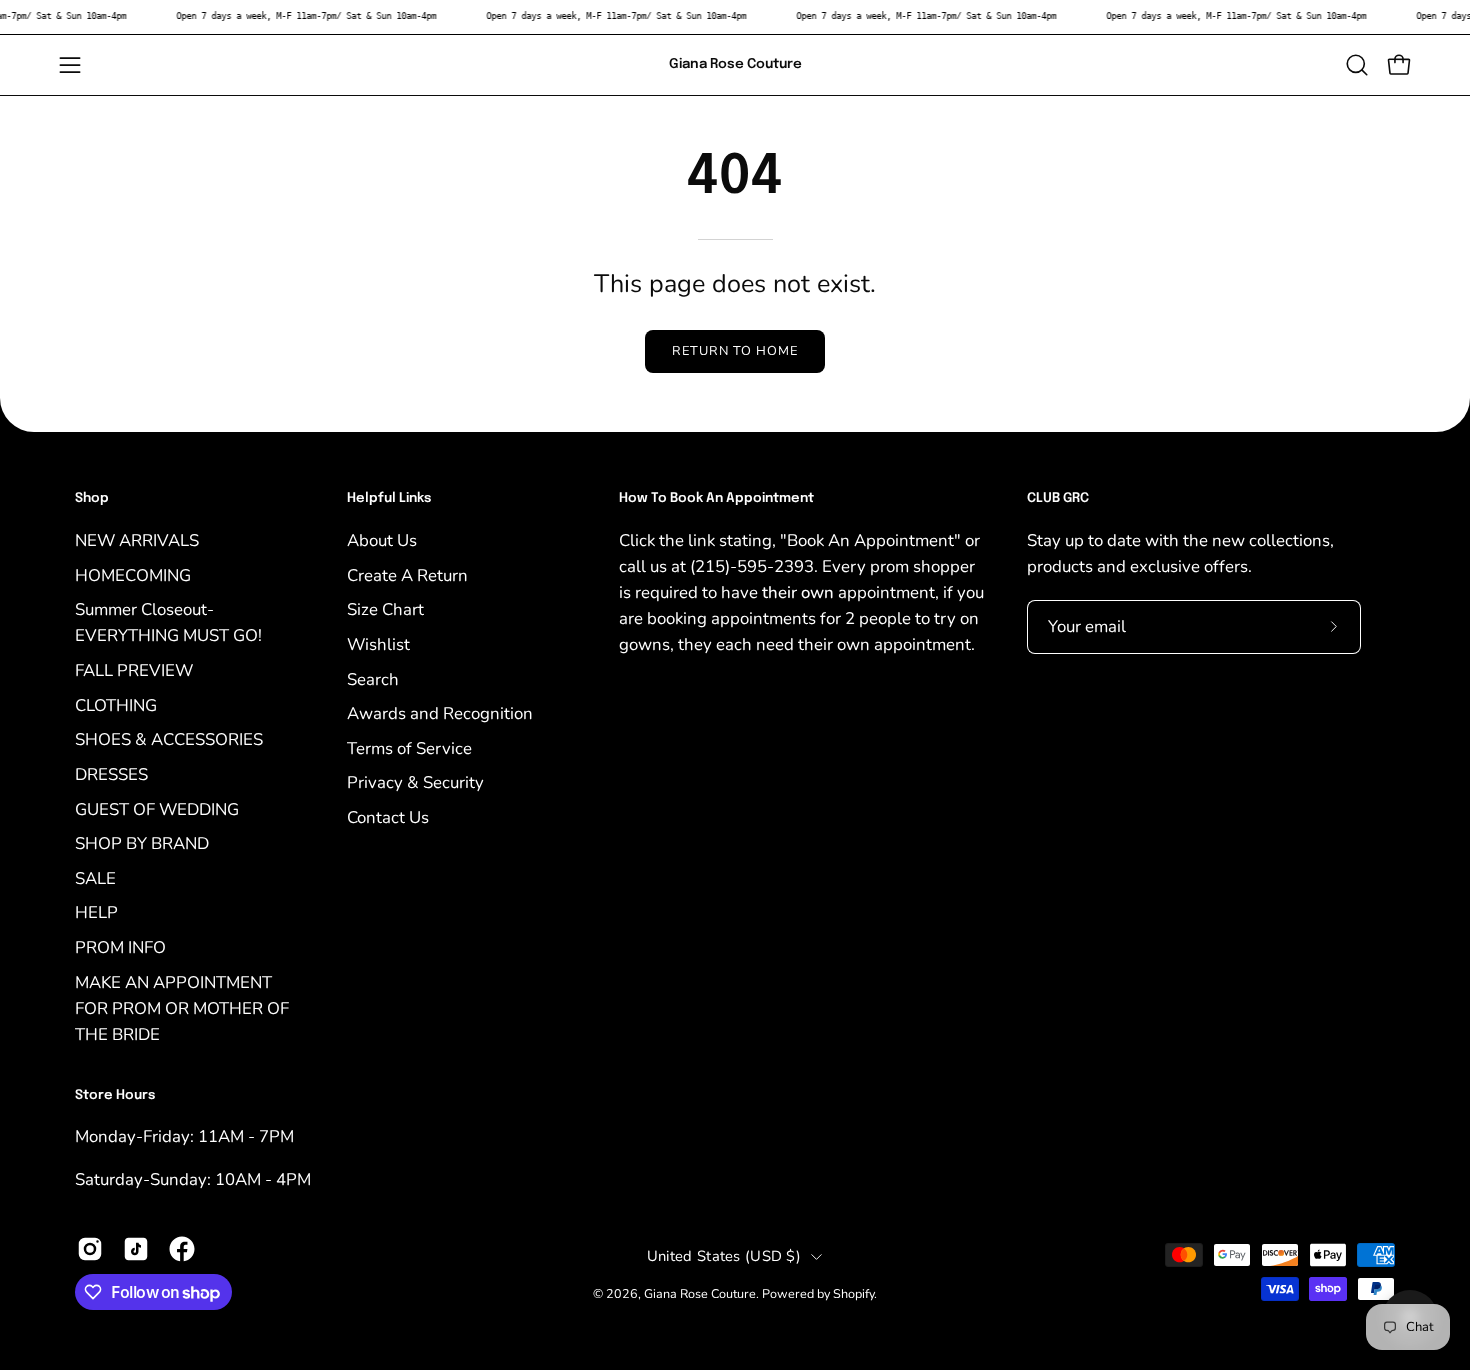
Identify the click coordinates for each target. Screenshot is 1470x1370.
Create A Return (407, 574)
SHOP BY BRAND (142, 843)
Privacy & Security (415, 782)
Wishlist (378, 643)
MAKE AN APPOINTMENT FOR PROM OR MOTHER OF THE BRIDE (182, 1007)
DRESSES (111, 773)
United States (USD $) (724, 1256)
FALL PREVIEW (134, 670)
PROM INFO (120, 947)
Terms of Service (409, 747)
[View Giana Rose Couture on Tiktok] (136, 1249)
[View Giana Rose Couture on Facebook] (182, 1249)
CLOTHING (116, 704)
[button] (1357, 65)
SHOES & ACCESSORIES (169, 739)
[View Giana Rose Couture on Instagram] (90, 1249)
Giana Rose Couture (735, 64)
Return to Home (734, 351)
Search (373, 678)
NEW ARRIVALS (137, 540)
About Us (382, 540)
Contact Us (388, 817)
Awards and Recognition (440, 713)
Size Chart (385, 609)
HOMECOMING (133, 574)
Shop (92, 498)
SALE (95, 877)
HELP (96, 912)
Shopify (853, 1293)
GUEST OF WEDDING (157, 808)
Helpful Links (389, 498)
